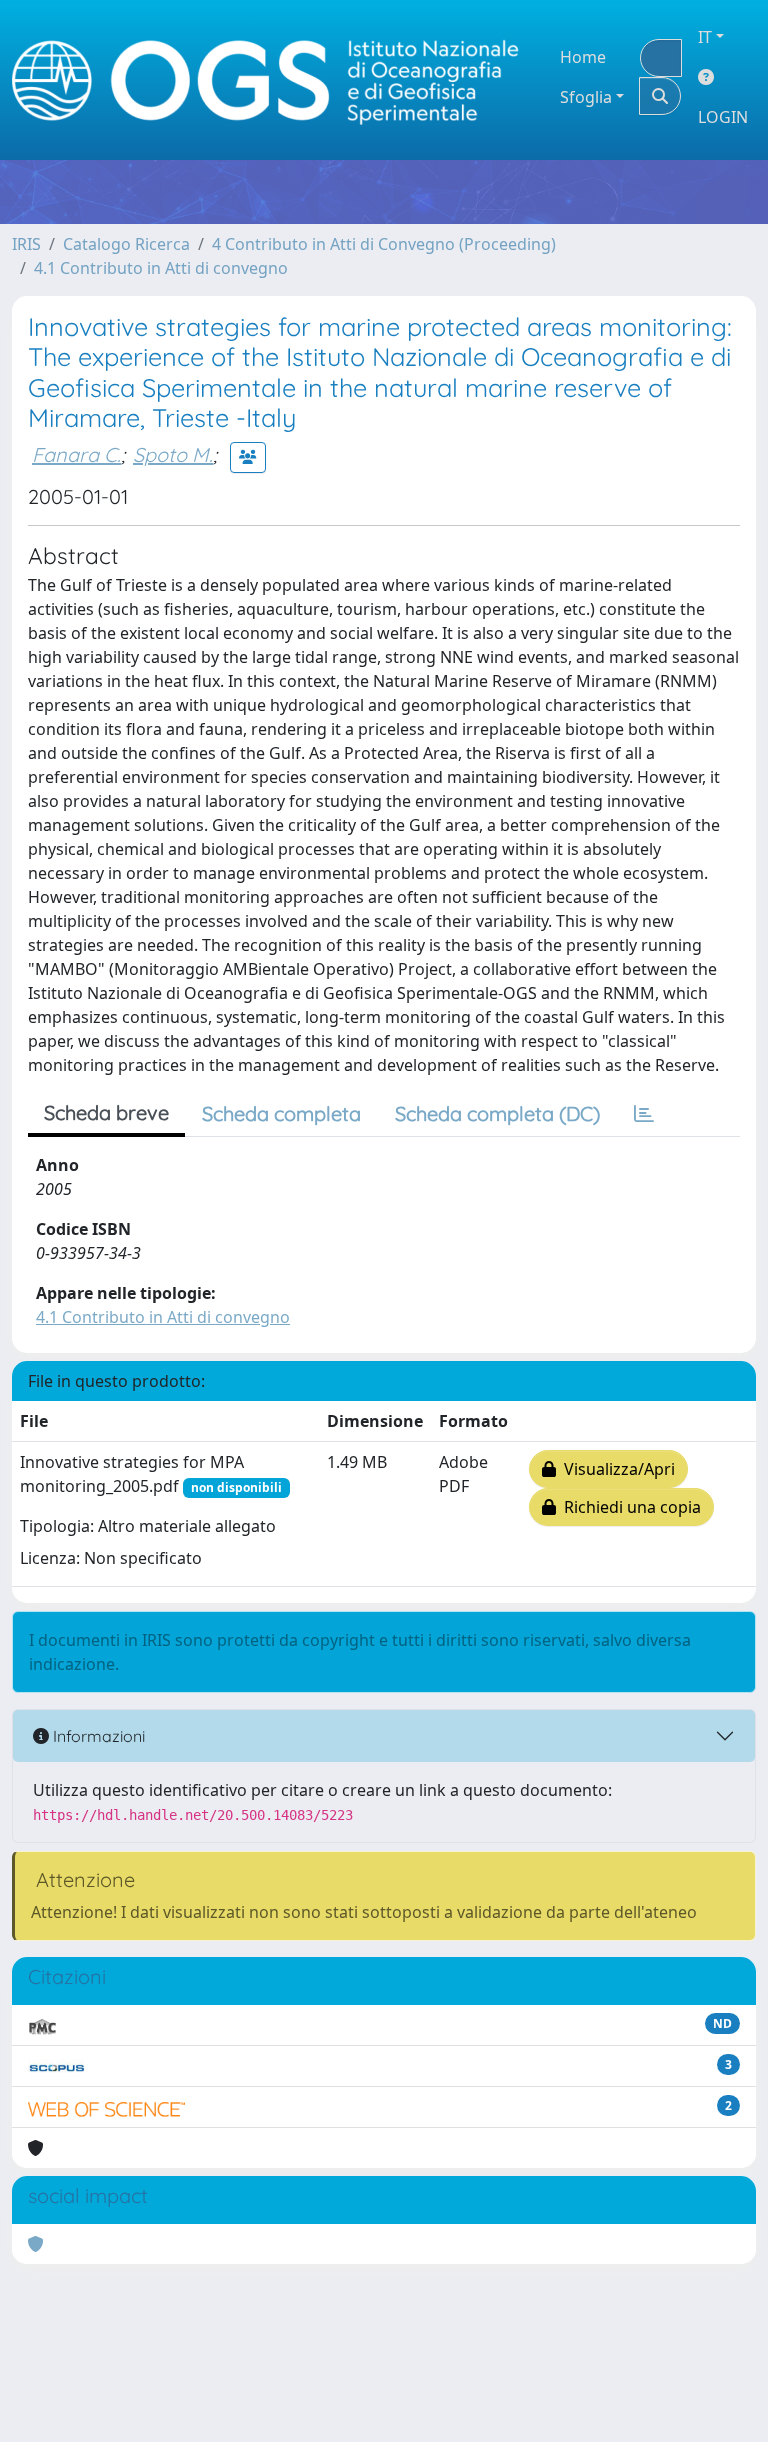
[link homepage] (274, 80)
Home (583, 57)
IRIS (26, 244)
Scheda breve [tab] (106, 1112)
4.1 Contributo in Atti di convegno (161, 268)
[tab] (644, 1114)
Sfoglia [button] (586, 97)
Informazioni (97, 1736)
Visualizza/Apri (615, 1469)
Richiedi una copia (628, 1507)
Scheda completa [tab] (281, 1113)
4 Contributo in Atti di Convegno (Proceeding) (384, 244)
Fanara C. (76, 454)
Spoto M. (173, 454)
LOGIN (723, 117)
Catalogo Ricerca (126, 244)
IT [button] (705, 37)
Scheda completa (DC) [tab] (497, 1113)
